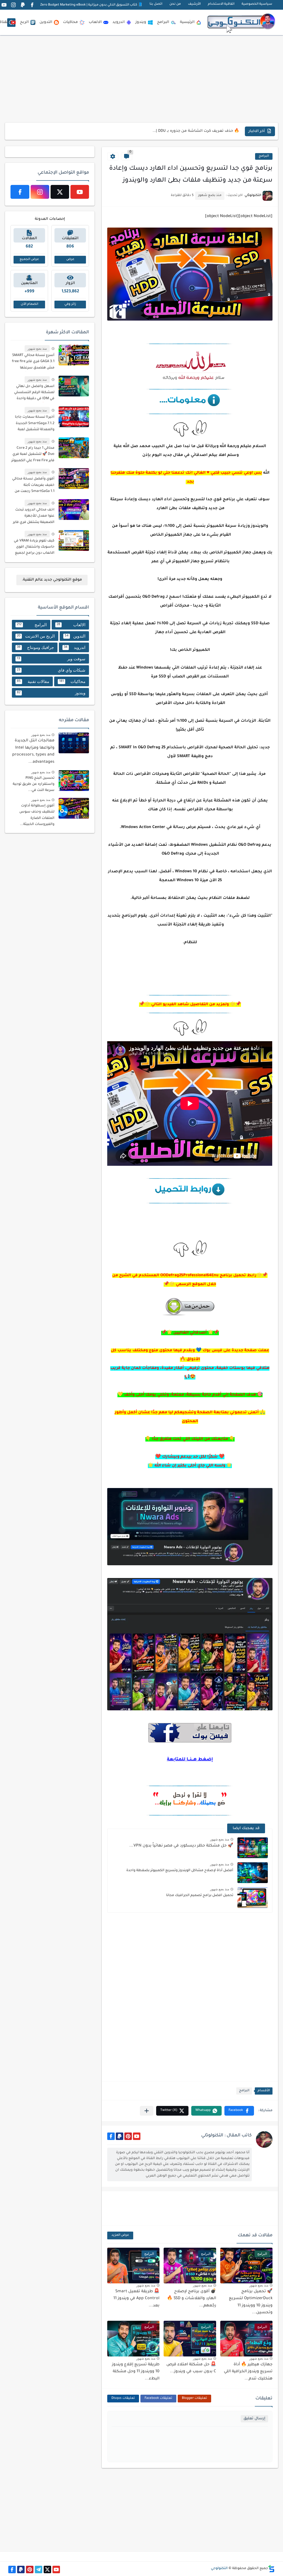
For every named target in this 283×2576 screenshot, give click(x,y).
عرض (70, 260)
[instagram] (13, 5)
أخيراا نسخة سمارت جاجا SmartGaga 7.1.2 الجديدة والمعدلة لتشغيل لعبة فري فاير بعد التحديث (35, 424)
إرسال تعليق (254, 2419)
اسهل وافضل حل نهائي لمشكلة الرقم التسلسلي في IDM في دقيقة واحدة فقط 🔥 (34, 394)
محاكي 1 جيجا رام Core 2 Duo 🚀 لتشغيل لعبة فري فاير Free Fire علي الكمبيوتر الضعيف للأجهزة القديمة (33, 455)
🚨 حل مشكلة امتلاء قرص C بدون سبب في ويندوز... (193, 131)
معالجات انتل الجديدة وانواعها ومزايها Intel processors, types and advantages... (33, 751)
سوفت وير (51, 659)
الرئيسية (187, 22)
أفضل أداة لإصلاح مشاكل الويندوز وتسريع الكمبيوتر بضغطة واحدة (180, 1871)
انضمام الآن (29, 304)
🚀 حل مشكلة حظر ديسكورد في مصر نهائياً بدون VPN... (181, 1846)
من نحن (175, 4)
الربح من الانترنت (36, 636)
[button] (239, 2111)
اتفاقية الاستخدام (221, 4)
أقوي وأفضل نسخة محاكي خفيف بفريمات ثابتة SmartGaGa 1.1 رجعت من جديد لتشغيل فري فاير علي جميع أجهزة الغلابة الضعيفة (33, 486)
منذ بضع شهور (220, 1839)
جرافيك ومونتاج (35, 647)
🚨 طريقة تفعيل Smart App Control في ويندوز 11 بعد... (136, 2299)
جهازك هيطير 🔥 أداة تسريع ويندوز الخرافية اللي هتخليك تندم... (248, 2372)
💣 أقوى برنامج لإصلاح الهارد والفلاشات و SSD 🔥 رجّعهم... (192, 2299)
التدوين (46, 22)
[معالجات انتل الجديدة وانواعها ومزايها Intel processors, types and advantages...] (74, 743)
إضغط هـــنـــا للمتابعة (190, 1760)
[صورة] (74, 355)
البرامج (163, 22)
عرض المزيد (120, 2235)
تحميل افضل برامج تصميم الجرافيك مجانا (200, 1896)
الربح (24, 22)
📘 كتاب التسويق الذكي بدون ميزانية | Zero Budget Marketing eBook (91, 5)
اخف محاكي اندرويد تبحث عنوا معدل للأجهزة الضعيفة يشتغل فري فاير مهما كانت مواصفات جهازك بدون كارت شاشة (34, 517)
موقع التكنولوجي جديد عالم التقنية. (52, 580)
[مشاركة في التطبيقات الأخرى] (147, 2111)
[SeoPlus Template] (271, 2569)
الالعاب (95, 22)
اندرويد (119, 22)
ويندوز (141, 22)
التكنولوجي (219, 2569)
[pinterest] (128, 2136)
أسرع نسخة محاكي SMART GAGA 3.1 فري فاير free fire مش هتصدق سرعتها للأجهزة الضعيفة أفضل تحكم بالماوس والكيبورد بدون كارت (33, 363)
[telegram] (39, 2569)
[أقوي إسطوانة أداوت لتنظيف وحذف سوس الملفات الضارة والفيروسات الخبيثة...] (74, 808)
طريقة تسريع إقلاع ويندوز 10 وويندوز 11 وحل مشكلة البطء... (136, 2372)
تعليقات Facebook (158, 2398)
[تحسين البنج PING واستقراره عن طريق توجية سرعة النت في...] (74, 781)
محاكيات (70, 22)
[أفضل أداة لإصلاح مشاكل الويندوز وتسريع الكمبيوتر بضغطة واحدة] (253, 1873)
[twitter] (60, 192)
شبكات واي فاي (51, 670)
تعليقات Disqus (123, 2398)
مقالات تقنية (33, 681)
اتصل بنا (156, 4)
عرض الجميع (29, 260)
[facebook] (32, 5)
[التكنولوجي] (241, 22)
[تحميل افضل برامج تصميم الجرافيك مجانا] (253, 1898)
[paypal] (23, 5)
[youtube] (4, 5)
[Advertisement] (142, 79)
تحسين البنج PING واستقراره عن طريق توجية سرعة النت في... (34, 784)
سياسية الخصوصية (257, 4)
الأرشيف (194, 4)
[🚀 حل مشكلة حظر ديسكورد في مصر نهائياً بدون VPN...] (253, 1848)
